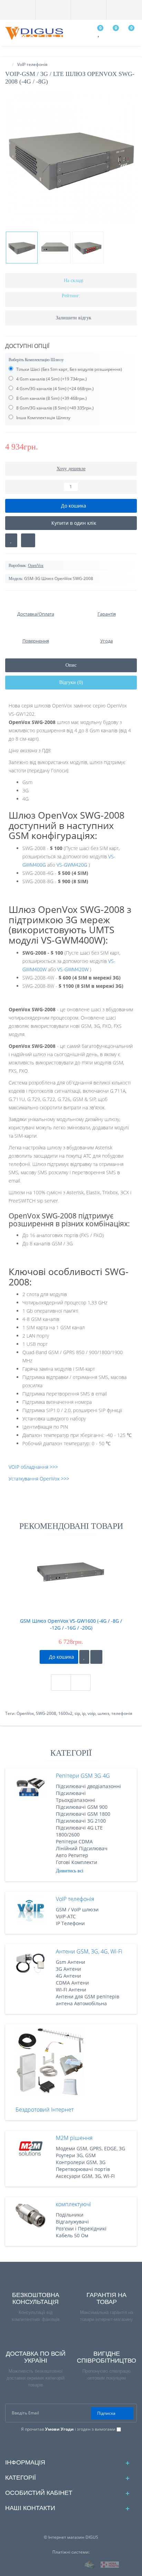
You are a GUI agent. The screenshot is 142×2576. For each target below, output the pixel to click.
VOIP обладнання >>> (33, 1467)
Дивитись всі (70, 1871)
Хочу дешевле (71, 469)
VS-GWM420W (73, 969)
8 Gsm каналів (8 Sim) (37, 398)
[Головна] (7, 64)
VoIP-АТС (66, 1916)
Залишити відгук (74, 318)
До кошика (61, 1657)
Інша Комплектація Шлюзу (43, 418)
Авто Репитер (72, 1855)
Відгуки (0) (71, 682)
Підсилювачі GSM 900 (82, 1807)
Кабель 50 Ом (72, 2235)
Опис (71, 665)
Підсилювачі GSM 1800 (83, 1814)
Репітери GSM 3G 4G (83, 1776)
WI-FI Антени (71, 1990)
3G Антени (68, 1969)
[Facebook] (55, 2445)
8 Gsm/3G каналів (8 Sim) (41, 408)
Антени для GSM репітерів (88, 1996)
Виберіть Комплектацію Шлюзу (36, 360)
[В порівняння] (28, 540)
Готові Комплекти (77, 1862)
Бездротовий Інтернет (45, 2110)
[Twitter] (77, 2445)
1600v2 (65, 1713)
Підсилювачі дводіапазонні (88, 1786)
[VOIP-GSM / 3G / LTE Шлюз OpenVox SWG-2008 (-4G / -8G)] (71, 158)
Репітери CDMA (74, 1841)
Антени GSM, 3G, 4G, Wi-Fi (89, 1951)
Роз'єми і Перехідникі (81, 2228)
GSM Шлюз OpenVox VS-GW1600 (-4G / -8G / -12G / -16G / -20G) (71, 1624)
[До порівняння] (96, 1657)
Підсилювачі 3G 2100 (81, 1821)
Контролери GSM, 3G (81, 2162)
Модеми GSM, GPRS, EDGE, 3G (90, 2148)
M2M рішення (74, 2138)
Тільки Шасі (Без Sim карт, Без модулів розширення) (69, 369)
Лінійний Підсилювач (82, 1848)
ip (84, 1713)
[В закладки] (11, 540)
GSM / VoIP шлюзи (77, 1909)
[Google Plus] (66, 2445)
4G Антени (68, 1976)
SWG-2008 (46, 1713)
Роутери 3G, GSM (76, 2155)
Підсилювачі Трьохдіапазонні (75, 1797)
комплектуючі (73, 2204)
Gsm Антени (70, 1962)
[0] (99, 34)
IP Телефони (70, 1923)
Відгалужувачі (72, 2222)
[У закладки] (84, 1657)
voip (92, 1713)
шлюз (103, 1713)
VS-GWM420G (72, 865)
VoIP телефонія (75, 1899)
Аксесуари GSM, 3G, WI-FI (85, 2176)
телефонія (122, 1713)
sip (77, 1713)
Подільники (70, 2215)
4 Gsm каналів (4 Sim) (37, 379)
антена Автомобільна (81, 2003)
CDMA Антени (72, 1983)
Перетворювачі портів (83, 2169)
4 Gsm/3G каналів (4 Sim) (41, 389)
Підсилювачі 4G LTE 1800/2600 (79, 1831)
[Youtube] (88, 2445)
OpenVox (25, 1713)
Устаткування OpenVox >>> (39, 1479)
